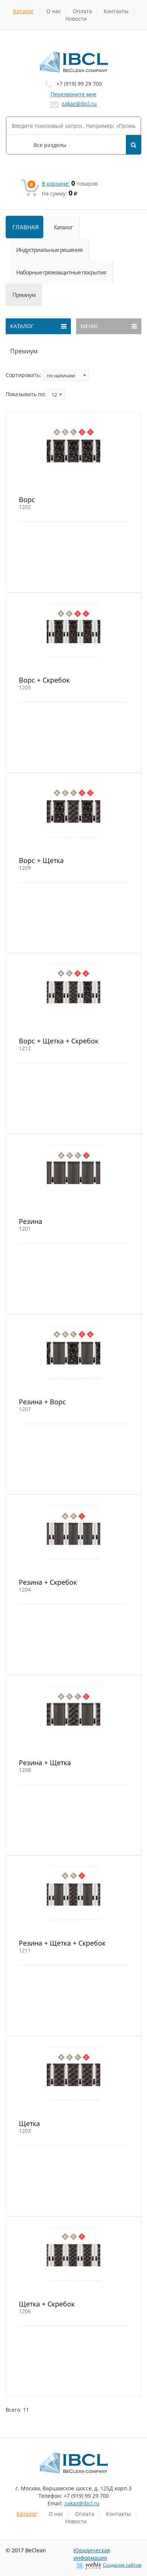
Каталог (23, 11)
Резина (31, 1221)
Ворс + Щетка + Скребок (59, 1041)
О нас (54, 11)
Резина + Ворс (42, 1402)
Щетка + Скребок (47, 2304)
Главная (26, 227)
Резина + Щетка (45, 1763)
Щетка (29, 2123)
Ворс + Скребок (44, 680)
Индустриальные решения (49, 250)
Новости (76, 19)
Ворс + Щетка (41, 860)
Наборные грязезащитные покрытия (61, 272)
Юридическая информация (92, 2554)
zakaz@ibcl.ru (79, 104)
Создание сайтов (122, 2565)
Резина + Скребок (48, 1582)
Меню (89, 326)
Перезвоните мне (73, 94)
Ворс (27, 500)
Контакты (116, 11)
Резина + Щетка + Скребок (62, 1943)
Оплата (82, 11)
